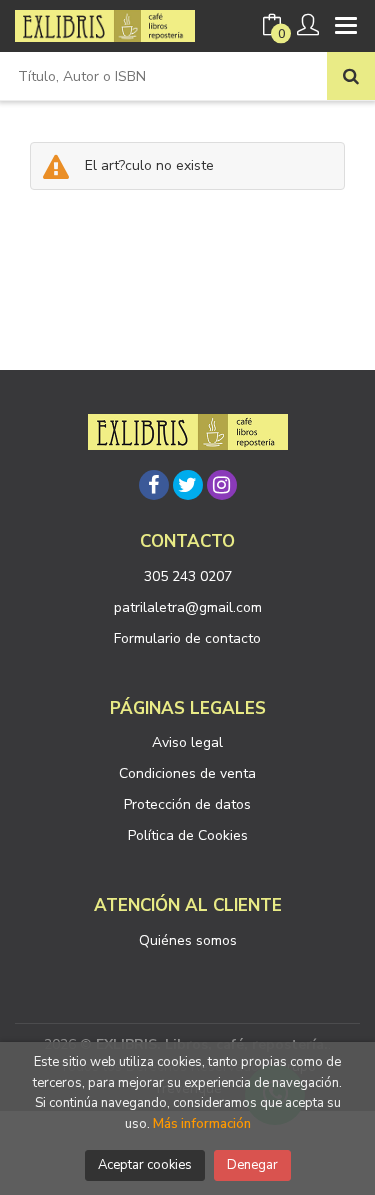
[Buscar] (351, 76)
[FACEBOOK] (154, 485)
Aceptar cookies (145, 1165)
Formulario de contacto (187, 638)
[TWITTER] (188, 485)
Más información (202, 1124)
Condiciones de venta (187, 773)
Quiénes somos (188, 940)
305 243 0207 (188, 576)
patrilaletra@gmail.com (188, 607)
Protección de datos (187, 804)
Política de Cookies (188, 835)
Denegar (252, 1165)
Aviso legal (187, 742)
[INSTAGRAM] (222, 485)
